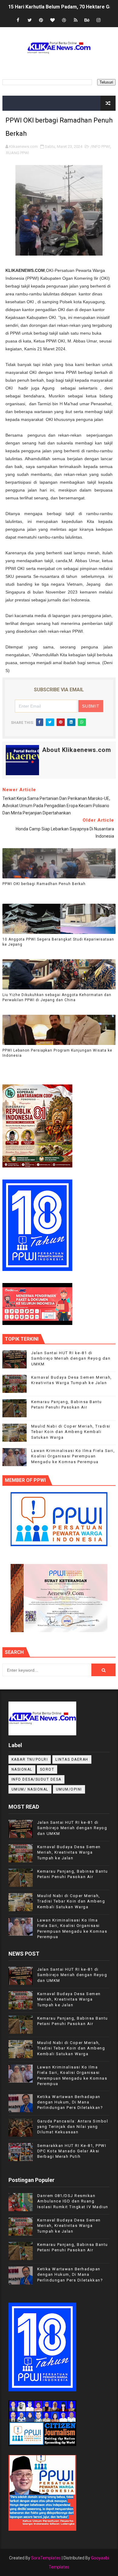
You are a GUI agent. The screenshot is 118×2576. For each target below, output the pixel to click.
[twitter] (30, 20)
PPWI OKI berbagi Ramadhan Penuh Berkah (44, 884)
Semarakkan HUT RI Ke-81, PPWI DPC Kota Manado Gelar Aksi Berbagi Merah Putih (72, 2151)
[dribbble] (64, 20)
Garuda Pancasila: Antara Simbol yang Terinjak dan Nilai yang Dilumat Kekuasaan (73, 2127)
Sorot (47, 1769)
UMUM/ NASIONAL (30, 1789)
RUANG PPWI (18, 153)
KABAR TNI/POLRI (30, 1759)
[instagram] (99, 20)
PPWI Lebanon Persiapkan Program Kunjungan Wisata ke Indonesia (57, 1053)
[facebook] (18, 20)
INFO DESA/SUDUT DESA (36, 1779)
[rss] (76, 20)
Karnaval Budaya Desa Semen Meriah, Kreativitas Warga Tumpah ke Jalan (69, 1852)
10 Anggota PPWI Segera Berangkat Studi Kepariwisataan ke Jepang (58, 942)
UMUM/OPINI (69, 1789)
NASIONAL (22, 1769)
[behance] (87, 20)
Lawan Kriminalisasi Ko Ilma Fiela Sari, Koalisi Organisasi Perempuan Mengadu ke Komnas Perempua (73, 1456)
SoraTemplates (46, 2558)
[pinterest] (41, 20)
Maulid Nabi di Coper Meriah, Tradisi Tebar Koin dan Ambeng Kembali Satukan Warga (71, 1432)
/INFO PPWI (100, 146)
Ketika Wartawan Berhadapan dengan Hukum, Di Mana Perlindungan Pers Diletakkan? (70, 2102)
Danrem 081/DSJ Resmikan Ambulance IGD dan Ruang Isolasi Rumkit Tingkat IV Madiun (73, 2201)
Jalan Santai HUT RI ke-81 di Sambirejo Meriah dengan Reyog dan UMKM (71, 1358)
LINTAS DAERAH (72, 1759)
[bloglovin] (53, 20)
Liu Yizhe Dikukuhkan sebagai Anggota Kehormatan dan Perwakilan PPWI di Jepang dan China (57, 997)
